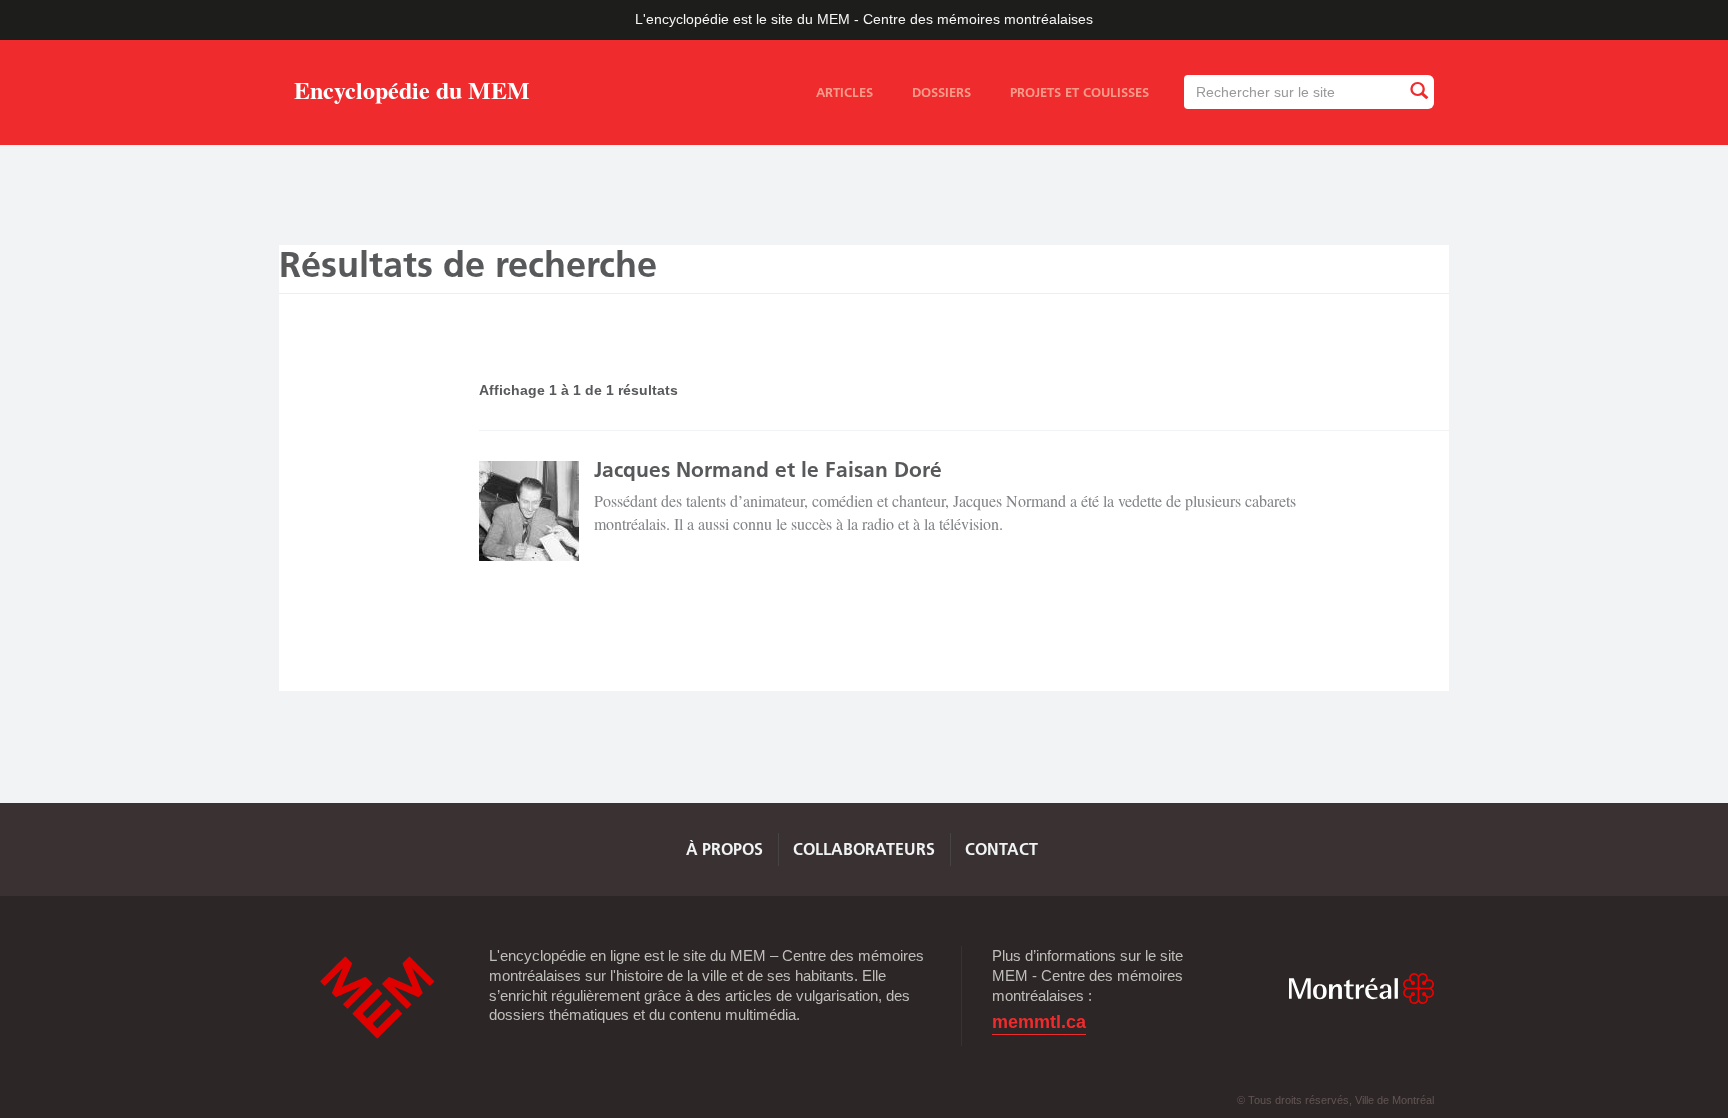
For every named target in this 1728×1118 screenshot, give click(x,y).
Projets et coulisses (1079, 92)
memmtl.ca (1039, 1022)
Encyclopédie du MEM (412, 93)
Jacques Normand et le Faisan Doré (768, 469)
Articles (844, 92)
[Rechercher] (1418, 91)
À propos (724, 849)
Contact (1001, 849)
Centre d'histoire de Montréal (377, 997)
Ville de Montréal (1361, 988)
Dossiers (941, 92)
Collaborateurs (864, 849)
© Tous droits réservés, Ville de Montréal (1335, 1100)
